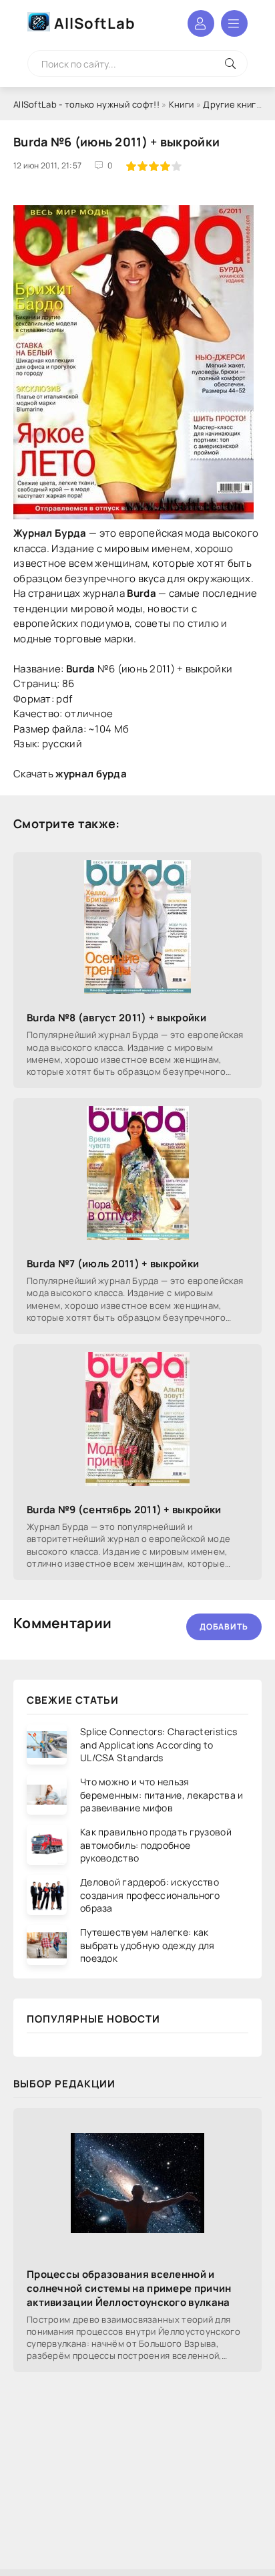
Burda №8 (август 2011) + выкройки (116, 1018)
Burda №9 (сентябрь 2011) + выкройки (124, 1510)
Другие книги (232, 104)
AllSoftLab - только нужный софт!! (86, 104)
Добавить (224, 1627)
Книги (182, 104)
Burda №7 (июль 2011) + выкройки (113, 1264)
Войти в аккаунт (201, 23)
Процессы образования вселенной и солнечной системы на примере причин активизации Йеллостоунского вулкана (129, 2288)
